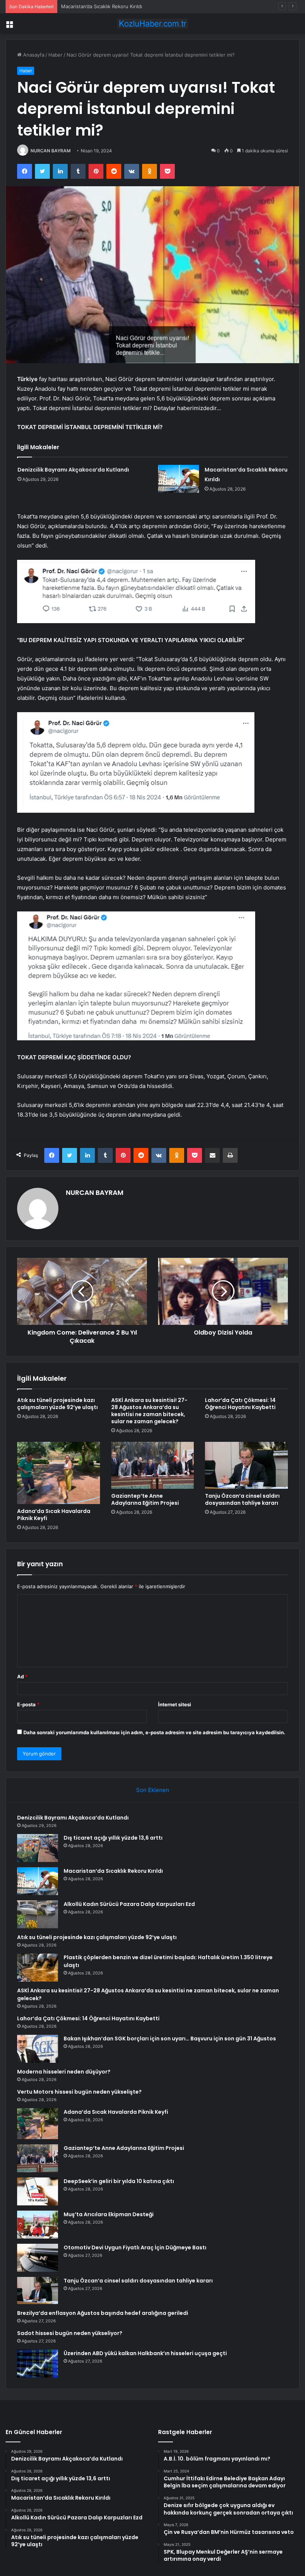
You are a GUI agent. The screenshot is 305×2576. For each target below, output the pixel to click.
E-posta (28, 1704)
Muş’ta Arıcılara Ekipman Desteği (109, 2214)
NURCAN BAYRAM (51, 151)
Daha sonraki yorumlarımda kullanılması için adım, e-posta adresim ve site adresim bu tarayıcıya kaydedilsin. (154, 1732)
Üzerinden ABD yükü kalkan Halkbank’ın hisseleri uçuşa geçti (145, 2353)
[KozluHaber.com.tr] (152, 24)
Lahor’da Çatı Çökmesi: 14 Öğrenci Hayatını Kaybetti (240, 1404)
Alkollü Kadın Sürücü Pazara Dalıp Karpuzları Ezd (129, 1904)
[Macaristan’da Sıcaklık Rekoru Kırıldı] (179, 479)
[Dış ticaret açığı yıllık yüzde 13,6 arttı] (38, 1848)
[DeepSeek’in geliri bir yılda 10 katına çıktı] (38, 2191)
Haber (55, 55)
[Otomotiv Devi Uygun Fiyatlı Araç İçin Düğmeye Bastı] (38, 2258)
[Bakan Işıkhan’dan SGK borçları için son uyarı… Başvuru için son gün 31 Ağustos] (38, 2049)
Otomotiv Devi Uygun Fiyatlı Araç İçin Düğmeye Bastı (135, 2247)
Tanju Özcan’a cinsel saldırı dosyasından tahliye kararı (242, 1499)
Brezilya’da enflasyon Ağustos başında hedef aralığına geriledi (103, 2313)
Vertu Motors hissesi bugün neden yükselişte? (79, 2092)
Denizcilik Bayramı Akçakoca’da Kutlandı (73, 470)
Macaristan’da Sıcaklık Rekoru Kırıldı (102, 6)
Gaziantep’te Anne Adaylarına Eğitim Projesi (145, 1499)
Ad (22, 1676)
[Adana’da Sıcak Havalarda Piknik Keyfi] (59, 1473)
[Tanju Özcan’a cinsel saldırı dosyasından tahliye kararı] (246, 1465)
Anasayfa (33, 55)
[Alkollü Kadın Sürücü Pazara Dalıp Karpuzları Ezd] (38, 1914)
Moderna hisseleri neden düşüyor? (64, 2072)
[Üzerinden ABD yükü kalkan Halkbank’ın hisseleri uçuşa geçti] (38, 2364)
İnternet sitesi (175, 1704)
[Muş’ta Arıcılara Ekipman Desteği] (38, 2225)
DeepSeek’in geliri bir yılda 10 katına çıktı (119, 2181)
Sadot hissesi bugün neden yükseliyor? (70, 2333)
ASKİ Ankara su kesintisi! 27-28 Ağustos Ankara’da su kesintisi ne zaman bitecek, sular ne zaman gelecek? (149, 1411)
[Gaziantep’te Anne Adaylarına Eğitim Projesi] (153, 1465)
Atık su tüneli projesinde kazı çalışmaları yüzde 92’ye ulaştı (57, 1404)
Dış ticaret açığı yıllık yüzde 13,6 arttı (113, 1838)
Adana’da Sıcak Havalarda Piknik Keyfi (54, 1515)
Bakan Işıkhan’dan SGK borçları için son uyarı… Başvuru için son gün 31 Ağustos (170, 2039)
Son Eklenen (153, 1790)
